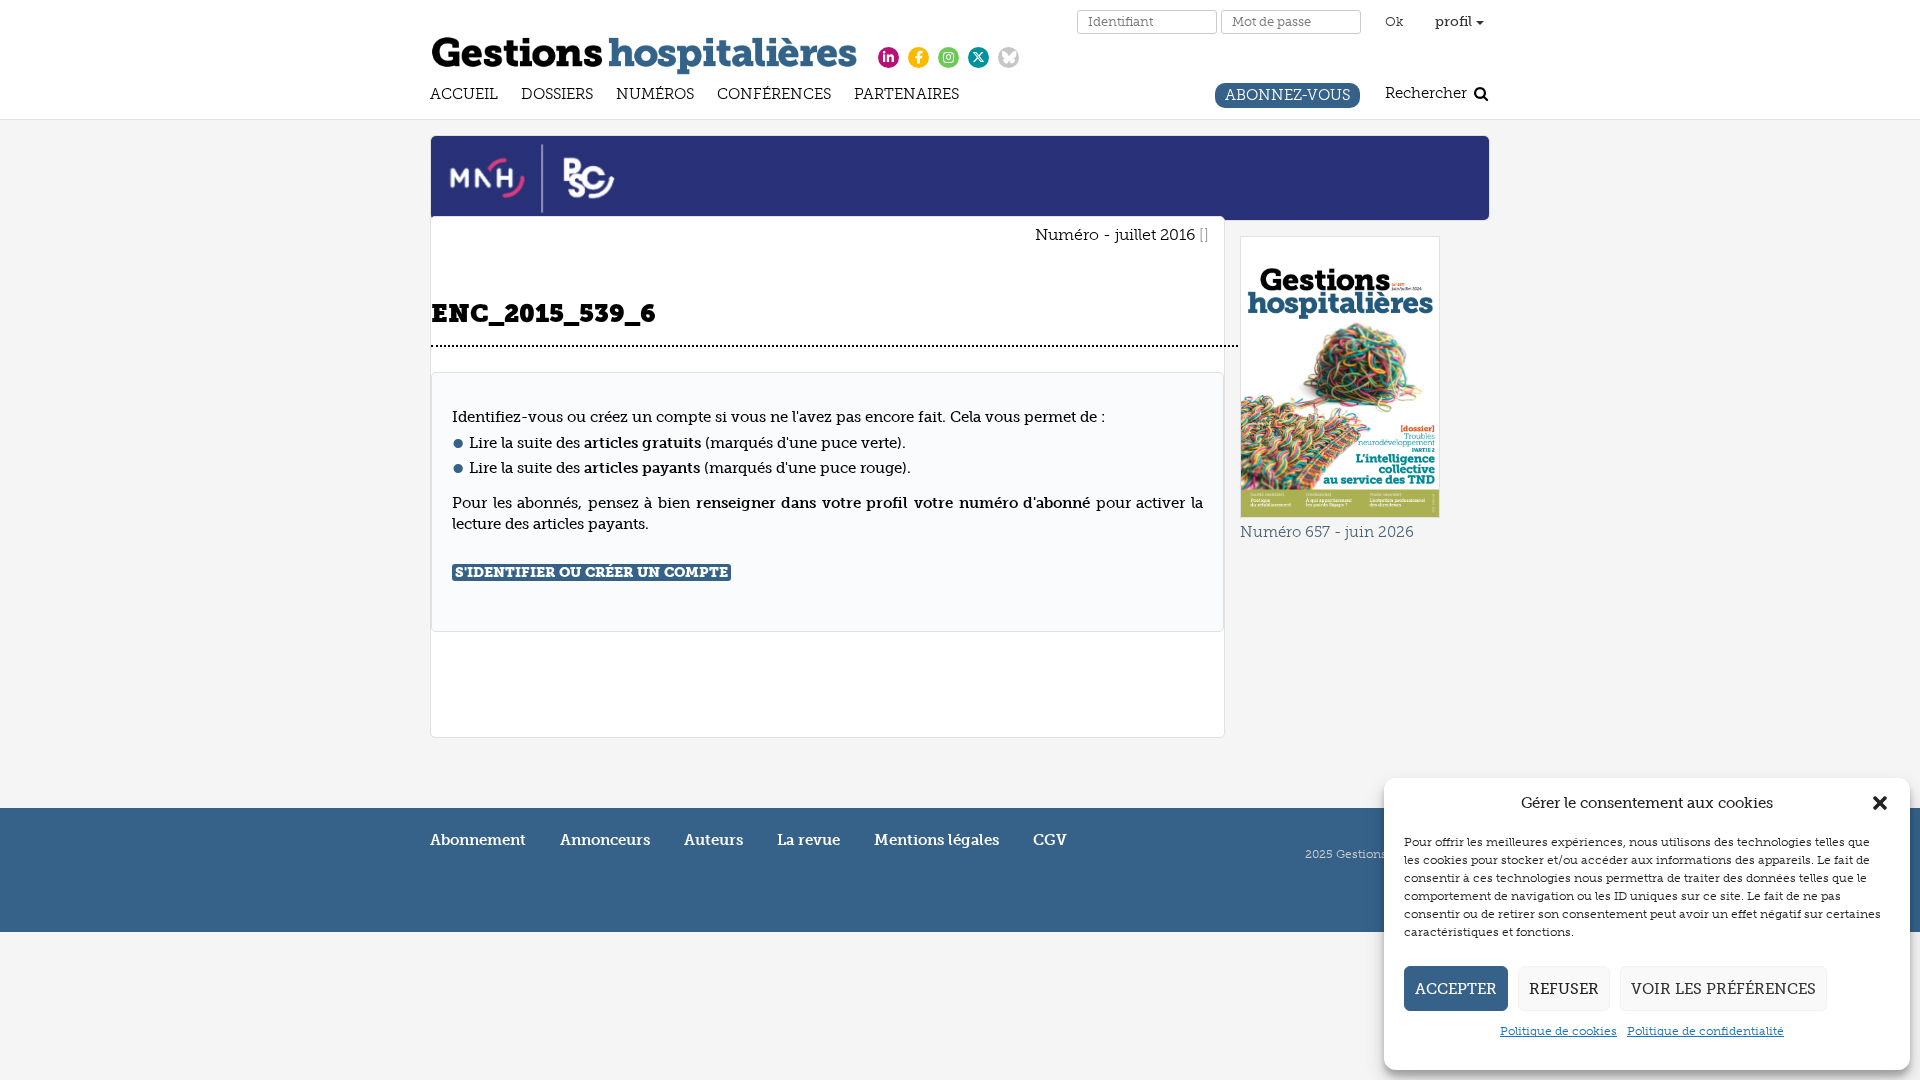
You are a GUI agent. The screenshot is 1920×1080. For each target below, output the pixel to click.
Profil (1455, 21)
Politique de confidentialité (1705, 1031)
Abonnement (478, 840)
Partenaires (906, 96)
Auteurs (713, 840)
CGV (1050, 840)
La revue (808, 840)
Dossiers (557, 96)
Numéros (655, 96)
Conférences (774, 96)
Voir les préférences (1723, 989)
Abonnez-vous (1287, 97)
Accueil (464, 96)
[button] (1880, 803)
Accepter (1456, 989)
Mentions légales (936, 840)
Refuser (1564, 989)
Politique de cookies (1558, 1031)
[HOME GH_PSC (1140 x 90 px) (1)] (960, 177)
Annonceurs (605, 840)
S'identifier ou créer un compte (591, 572)
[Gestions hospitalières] (644, 52)
